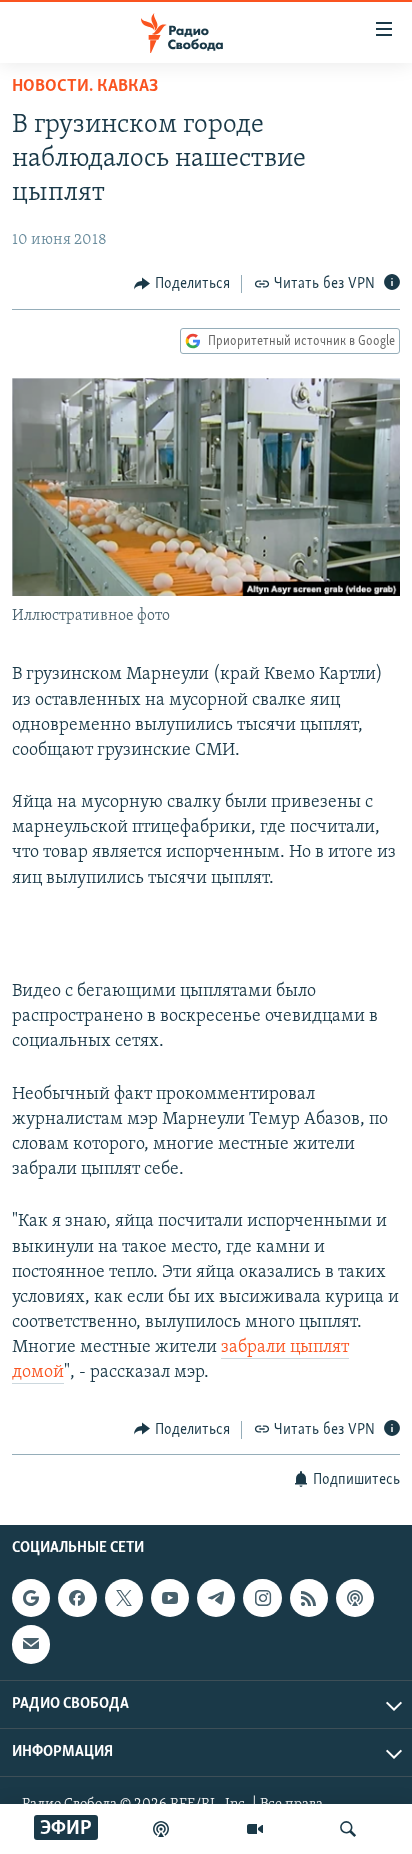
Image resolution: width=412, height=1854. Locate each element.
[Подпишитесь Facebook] (77, 1598)
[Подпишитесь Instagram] (262, 1598)
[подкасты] (161, 1829)
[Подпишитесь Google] (31, 1598)
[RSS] (309, 1598)
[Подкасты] (355, 1598)
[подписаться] (31, 1644)
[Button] (182, 284)
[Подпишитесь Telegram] (216, 1598)
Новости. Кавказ (85, 87)
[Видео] (255, 1829)
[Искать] (348, 1829)
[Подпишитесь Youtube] (170, 1598)
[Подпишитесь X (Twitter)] (124, 1598)
